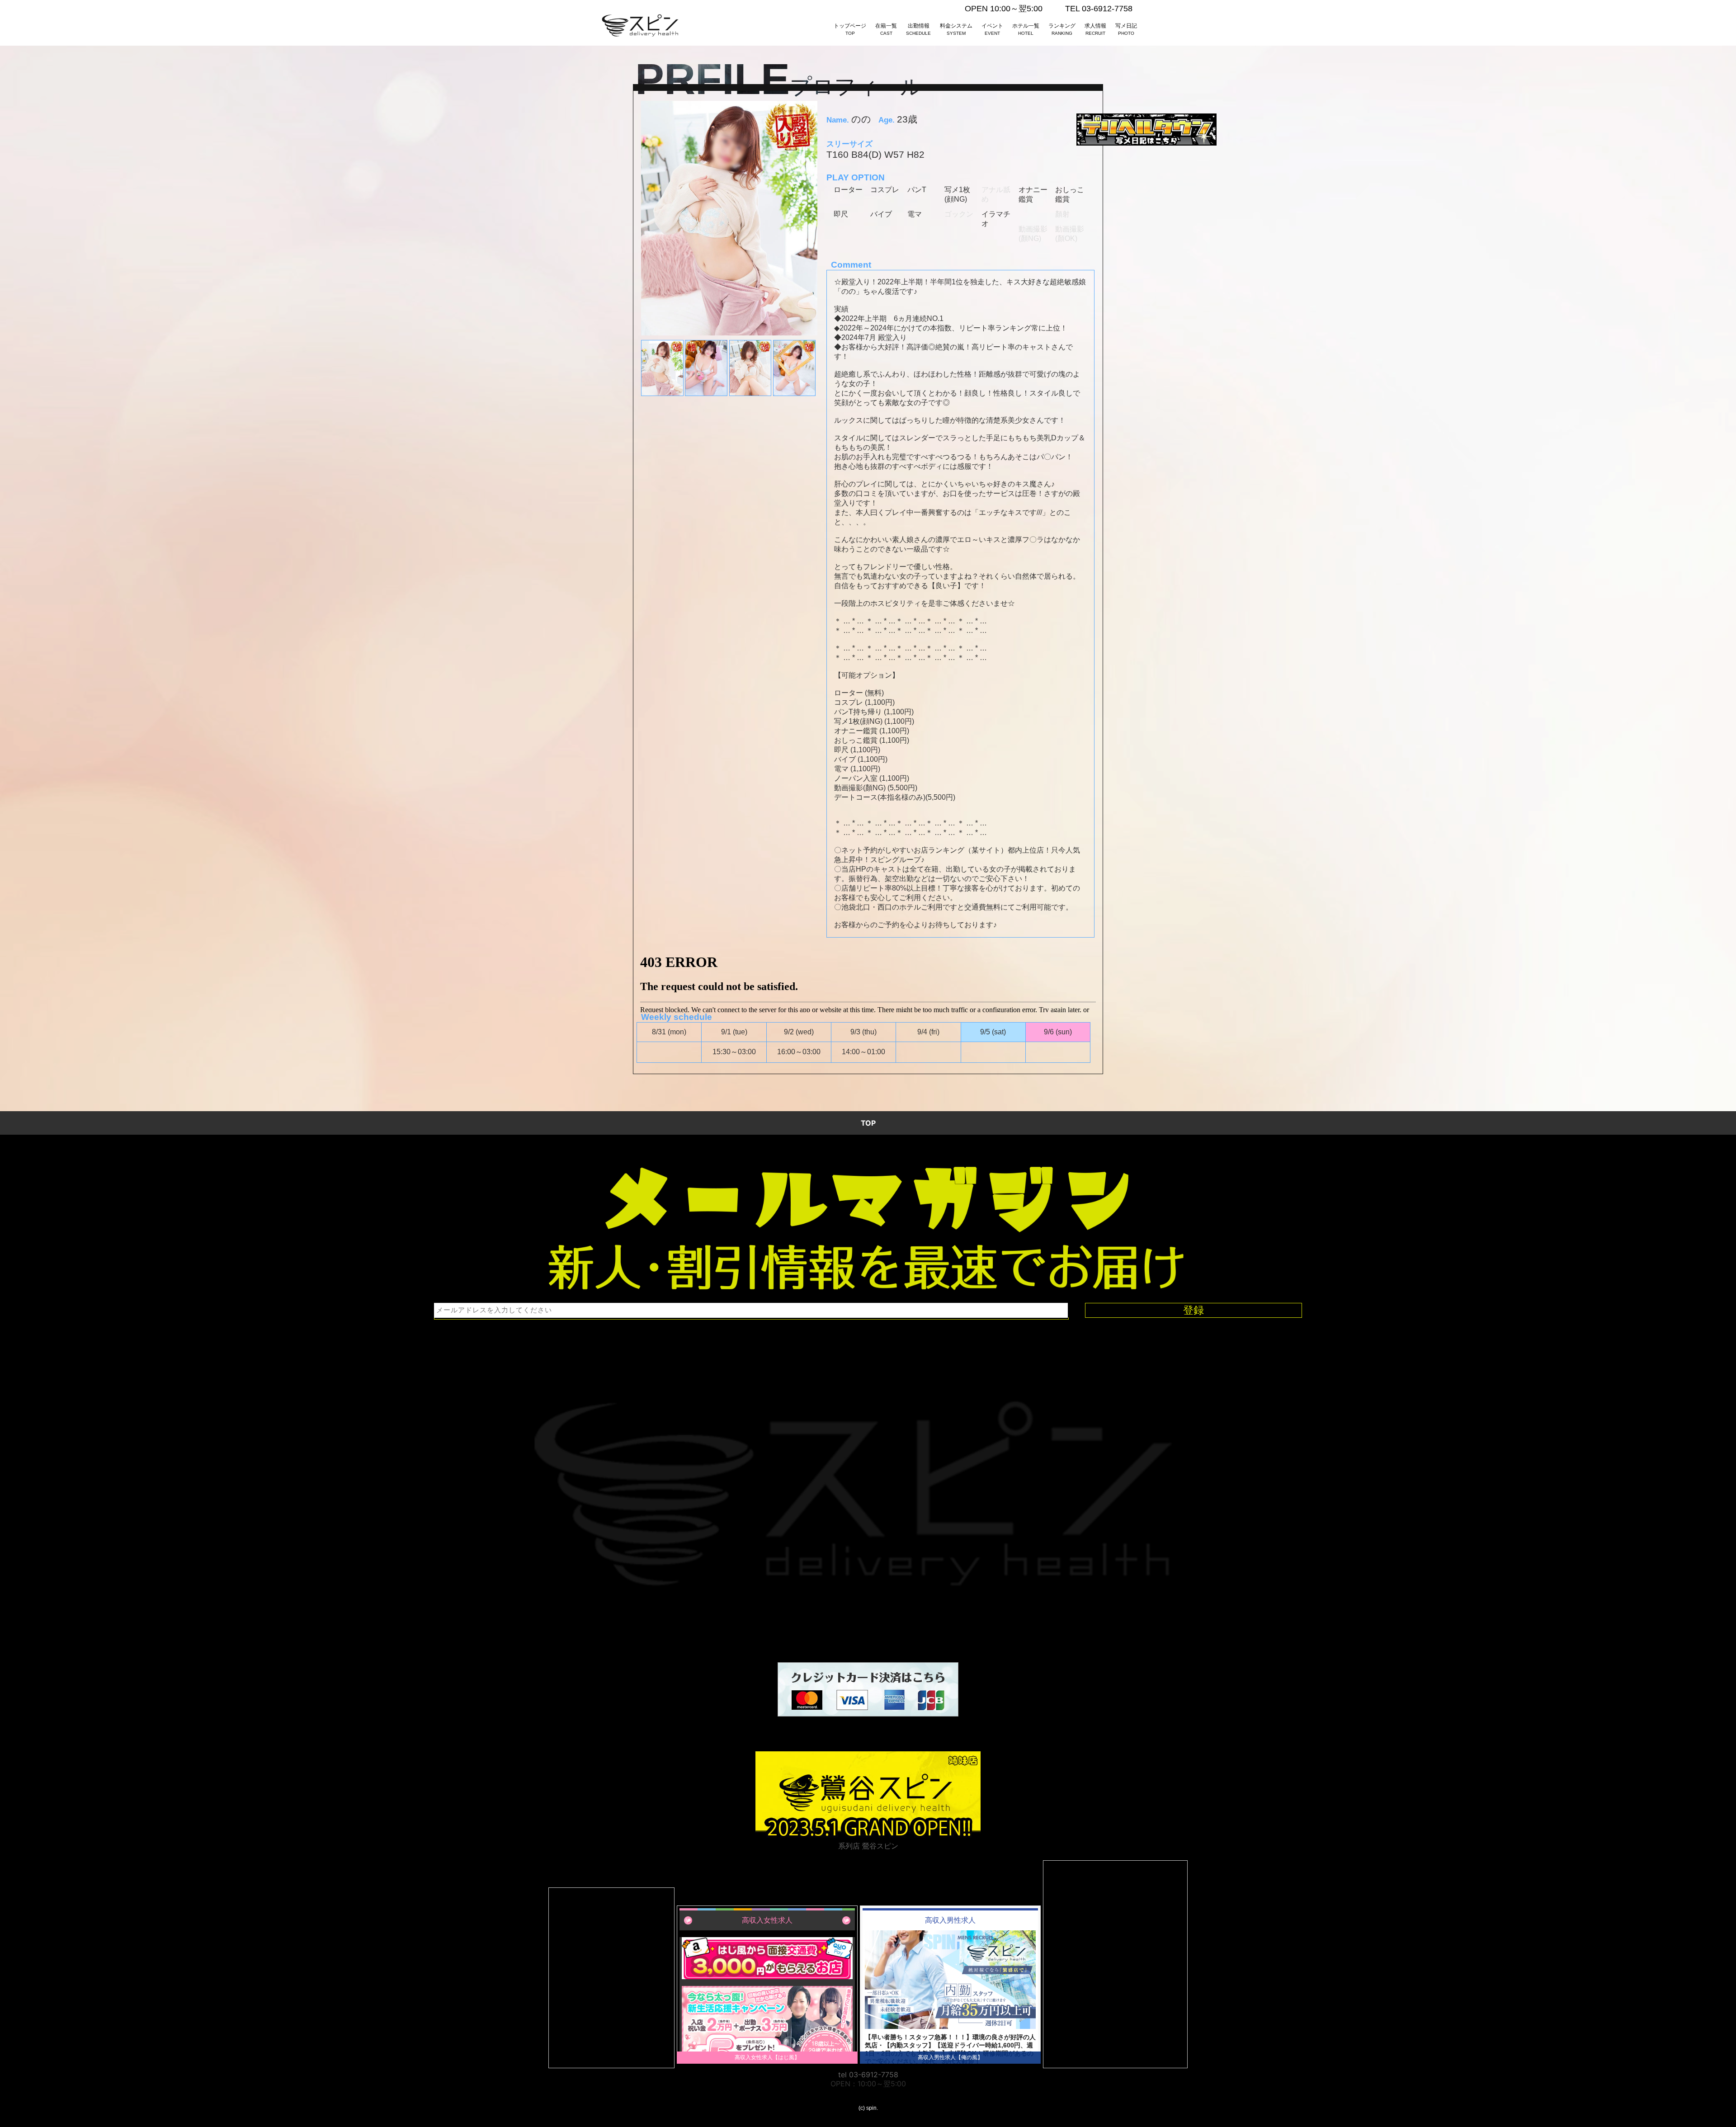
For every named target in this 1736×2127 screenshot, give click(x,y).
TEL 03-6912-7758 (1099, 9)
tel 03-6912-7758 (868, 2075)
